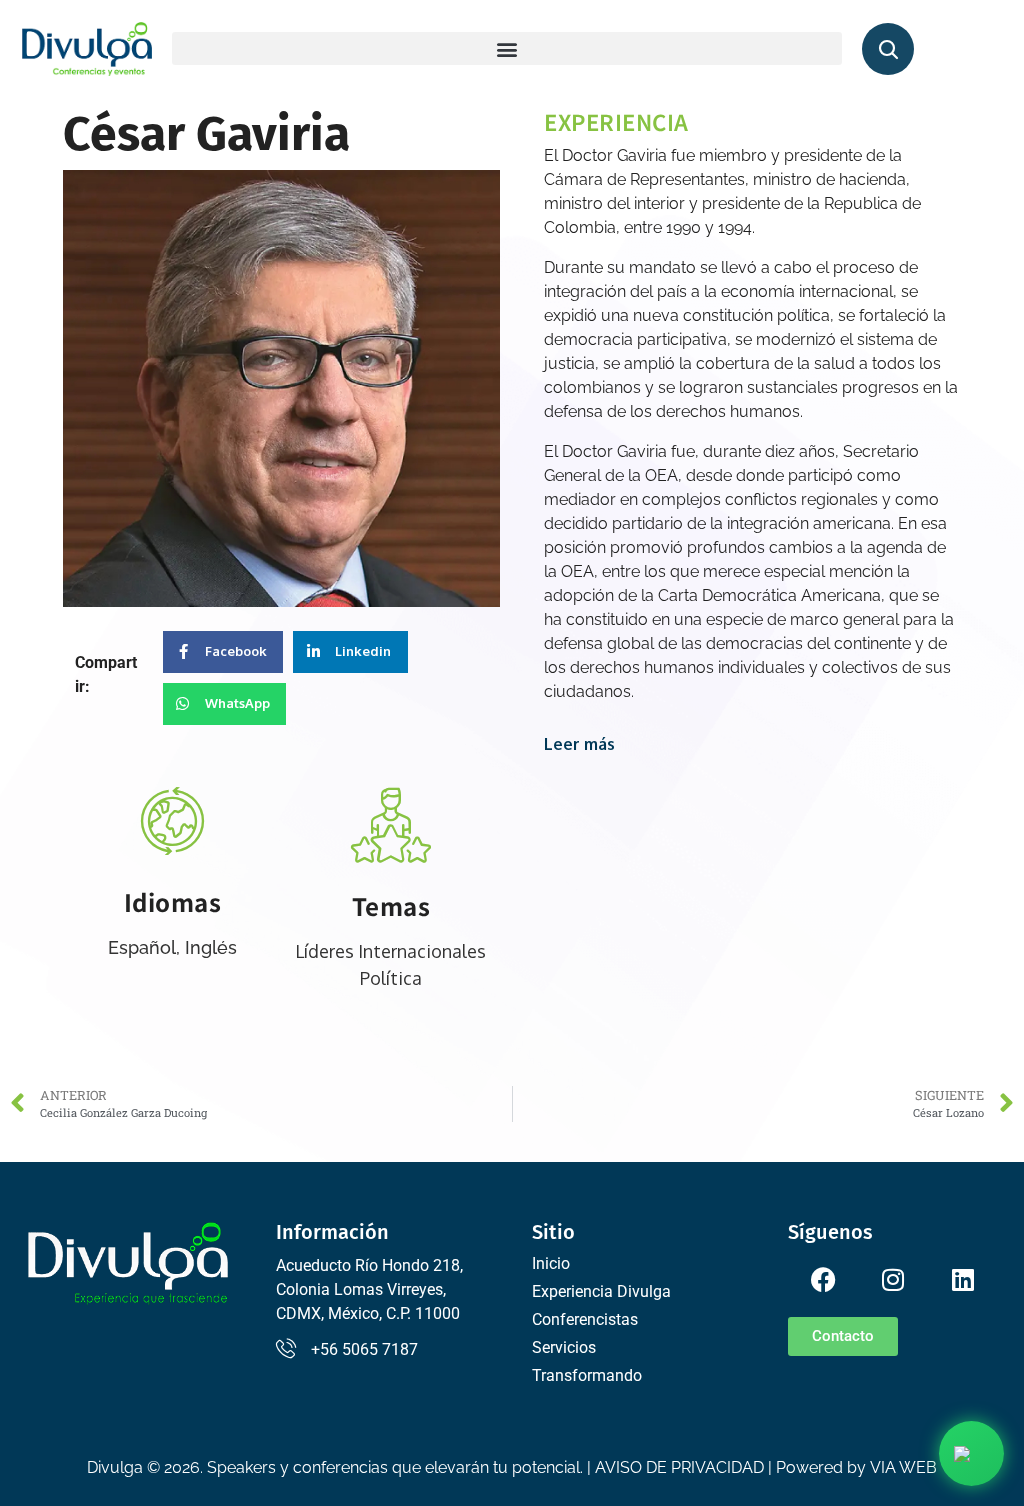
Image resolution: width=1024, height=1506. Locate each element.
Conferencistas (585, 1319)
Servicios (564, 1347)
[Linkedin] (963, 1279)
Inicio (551, 1263)
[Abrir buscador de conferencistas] (888, 49)
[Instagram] (893, 1279)
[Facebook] (823, 1279)
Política (391, 978)
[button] (507, 48)
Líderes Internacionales (390, 951)
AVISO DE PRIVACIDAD (679, 1467)
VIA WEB (903, 1467)
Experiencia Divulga (601, 1291)
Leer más (579, 744)
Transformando (587, 1375)
